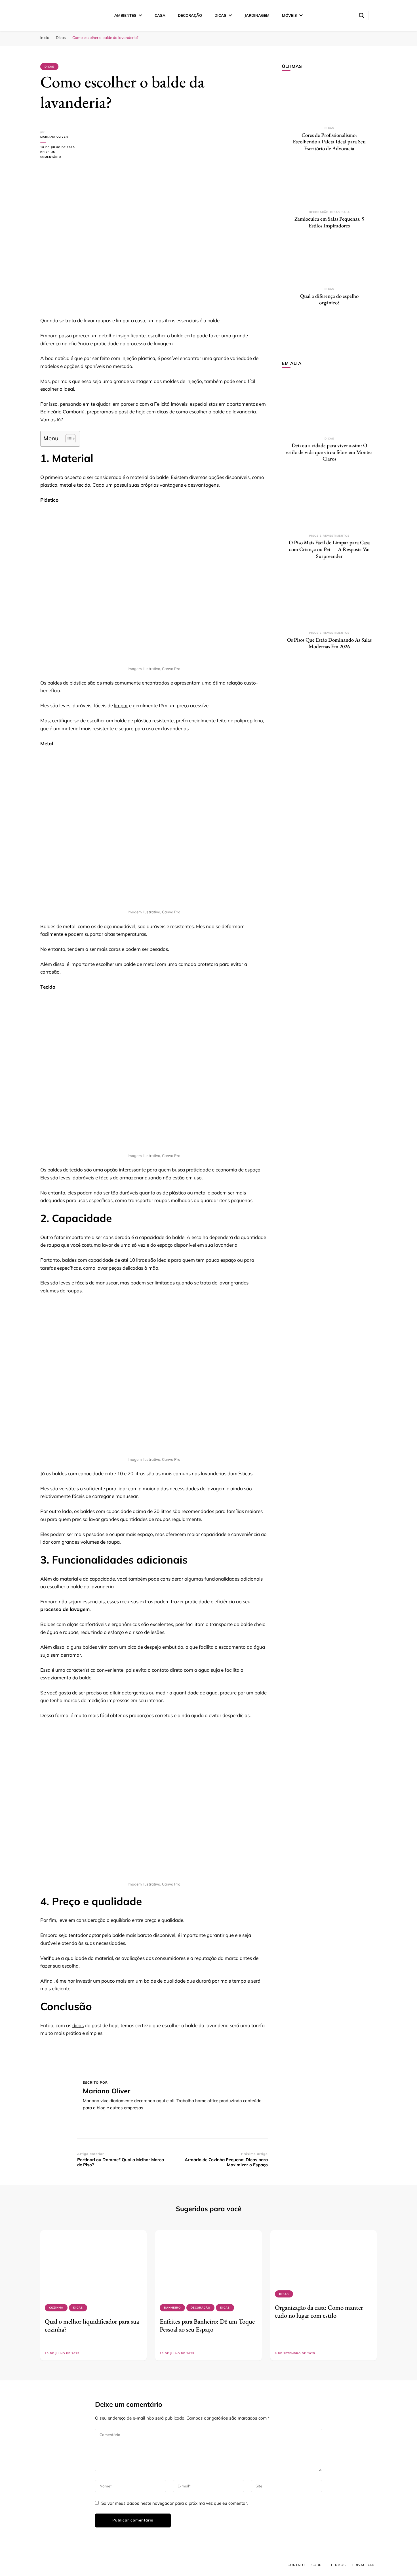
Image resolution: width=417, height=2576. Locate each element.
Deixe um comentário (59, 155)
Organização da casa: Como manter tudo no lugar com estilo (319, 2311)
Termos (338, 2565)
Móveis (289, 15)
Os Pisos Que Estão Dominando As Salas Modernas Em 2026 (329, 643)
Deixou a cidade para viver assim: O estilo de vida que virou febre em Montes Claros (329, 452)
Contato (296, 2565)
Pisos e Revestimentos (329, 536)
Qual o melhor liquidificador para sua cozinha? (92, 2325)
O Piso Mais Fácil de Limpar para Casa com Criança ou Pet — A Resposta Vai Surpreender (329, 549)
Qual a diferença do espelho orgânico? (329, 299)
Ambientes (125, 15)
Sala (346, 212)
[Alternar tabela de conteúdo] (68, 439)
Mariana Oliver (54, 137)
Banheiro (172, 2308)
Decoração (190, 15)
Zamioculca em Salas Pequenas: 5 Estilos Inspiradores (329, 222)
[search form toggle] (361, 15)
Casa (160, 15)
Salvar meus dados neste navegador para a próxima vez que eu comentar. (174, 2503)
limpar (121, 705)
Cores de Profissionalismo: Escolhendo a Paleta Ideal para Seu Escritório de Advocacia (329, 142)
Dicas (220, 15)
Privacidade (365, 2565)
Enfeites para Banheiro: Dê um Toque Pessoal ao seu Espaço (207, 2325)
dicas (78, 2025)
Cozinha (56, 2308)
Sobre (318, 2565)
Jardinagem (257, 15)
